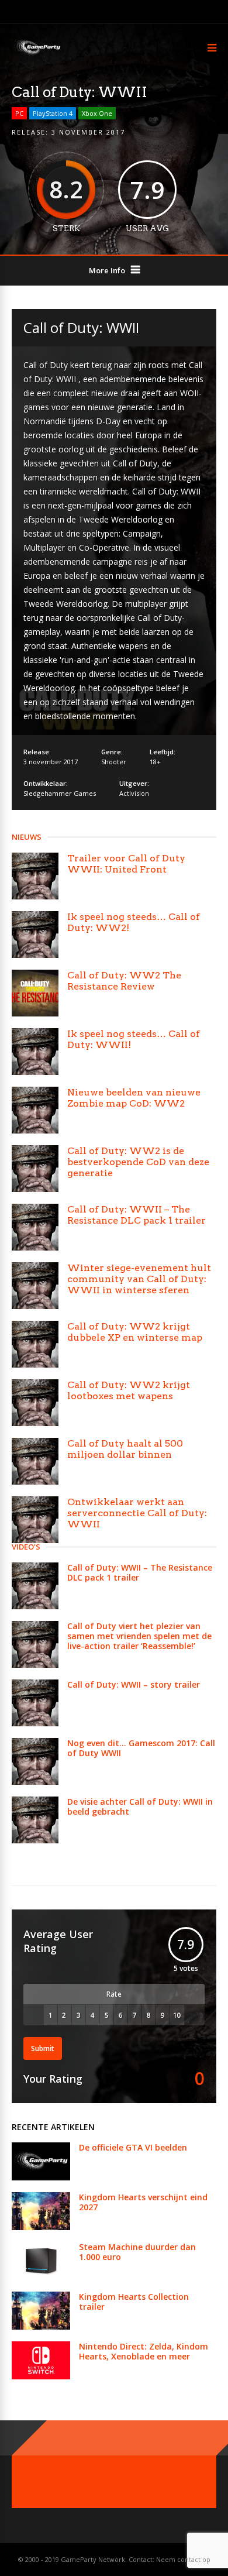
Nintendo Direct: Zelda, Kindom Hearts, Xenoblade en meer (144, 2351)
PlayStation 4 (53, 113)
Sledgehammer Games (60, 793)
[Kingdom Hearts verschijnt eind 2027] (41, 2227)
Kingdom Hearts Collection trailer (134, 2302)
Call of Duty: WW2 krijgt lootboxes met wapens (129, 1390)
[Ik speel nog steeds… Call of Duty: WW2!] (35, 935)
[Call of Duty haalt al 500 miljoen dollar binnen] (35, 1461)
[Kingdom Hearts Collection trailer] (41, 2326)
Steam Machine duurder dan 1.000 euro (137, 2252)
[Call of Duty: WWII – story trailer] (35, 1703)
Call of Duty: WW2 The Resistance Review (124, 981)
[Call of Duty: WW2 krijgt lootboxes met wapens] (35, 1403)
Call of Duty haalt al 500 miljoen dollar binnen (125, 1449)
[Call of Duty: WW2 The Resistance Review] (35, 993)
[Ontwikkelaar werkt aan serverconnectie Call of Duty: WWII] (35, 1520)
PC (19, 113)
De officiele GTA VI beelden (133, 2147)
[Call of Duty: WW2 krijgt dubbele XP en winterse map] (35, 1344)
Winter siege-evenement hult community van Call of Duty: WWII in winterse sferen (139, 1279)
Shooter (114, 762)
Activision (134, 793)
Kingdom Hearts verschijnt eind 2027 (143, 2202)
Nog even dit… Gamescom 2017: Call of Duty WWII (141, 1748)
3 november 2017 (88, 132)
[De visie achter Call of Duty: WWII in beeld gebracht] (35, 1820)
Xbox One (97, 113)
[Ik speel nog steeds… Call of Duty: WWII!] (35, 1052)
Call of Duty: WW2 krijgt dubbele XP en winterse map (135, 1332)
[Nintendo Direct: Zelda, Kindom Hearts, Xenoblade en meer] (41, 2376)
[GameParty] (37, 54)
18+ (155, 762)
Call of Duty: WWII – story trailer (134, 1684)
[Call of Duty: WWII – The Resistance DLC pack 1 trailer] (35, 1227)
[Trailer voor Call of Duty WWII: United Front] (35, 876)
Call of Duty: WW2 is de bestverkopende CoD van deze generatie (138, 1162)
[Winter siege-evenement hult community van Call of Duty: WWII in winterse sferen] (35, 1286)
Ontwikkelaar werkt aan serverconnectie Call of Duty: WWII (137, 1513)
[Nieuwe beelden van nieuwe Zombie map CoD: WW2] (35, 1110)
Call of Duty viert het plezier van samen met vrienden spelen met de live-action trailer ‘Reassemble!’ (139, 1636)
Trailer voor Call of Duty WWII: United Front (126, 864)
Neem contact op (183, 2559)
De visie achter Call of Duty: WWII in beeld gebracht (140, 1806)
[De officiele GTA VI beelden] (41, 2177)
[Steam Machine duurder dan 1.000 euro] (41, 2277)
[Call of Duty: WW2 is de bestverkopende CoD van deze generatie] (35, 1169)
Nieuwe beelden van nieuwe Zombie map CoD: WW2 (134, 1098)
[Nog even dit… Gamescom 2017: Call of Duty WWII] (35, 1761)
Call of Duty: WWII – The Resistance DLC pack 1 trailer (137, 1215)
